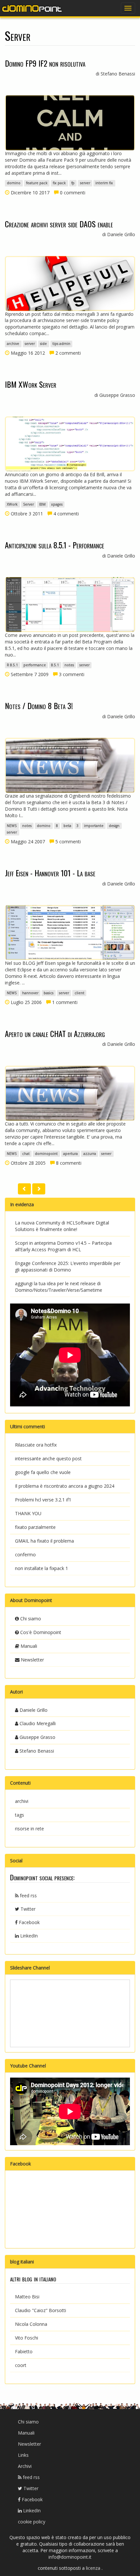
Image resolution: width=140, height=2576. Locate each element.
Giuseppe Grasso (37, 1737)
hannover (30, 993)
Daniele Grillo (33, 1710)
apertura (70, 1154)
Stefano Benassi (36, 1751)
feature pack (37, 183)
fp (73, 183)
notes (69, 665)
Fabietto (24, 2351)
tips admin (61, 344)
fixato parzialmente (35, 1527)
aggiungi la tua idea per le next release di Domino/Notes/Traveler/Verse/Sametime (59, 1287)
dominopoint (46, 1154)
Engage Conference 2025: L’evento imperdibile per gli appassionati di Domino (68, 1266)
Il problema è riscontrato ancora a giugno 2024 (65, 1486)
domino (14, 183)
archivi (22, 1801)
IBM (42, 504)
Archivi (25, 2466)
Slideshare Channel (30, 1968)
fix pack (59, 183)
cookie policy (32, 2522)
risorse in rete (29, 1829)
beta (67, 826)
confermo (25, 1555)
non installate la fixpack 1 (42, 1568)
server (85, 183)
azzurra (90, 1154)
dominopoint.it (33, 8)
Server (28, 504)
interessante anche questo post (48, 1458)
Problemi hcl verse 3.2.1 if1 (43, 1500)
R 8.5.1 (12, 665)
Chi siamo (30, 1619)
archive (13, 344)
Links (23, 2455)
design (114, 826)
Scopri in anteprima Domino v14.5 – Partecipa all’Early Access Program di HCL (63, 1246)
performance (35, 665)
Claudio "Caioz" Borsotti (41, 2310)
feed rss (28, 1896)
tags (20, 1815)
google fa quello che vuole (43, 1472)
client (79, 993)
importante (94, 826)
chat (26, 1154)
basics (49, 993)
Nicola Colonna (31, 2324)
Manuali (28, 1646)
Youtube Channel (28, 2066)
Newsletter (32, 1660)
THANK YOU (28, 1513)
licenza (94, 2568)
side (43, 344)
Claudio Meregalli (37, 1723)
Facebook (29, 1922)
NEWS (12, 826)
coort (21, 2365)
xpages (57, 504)
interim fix (104, 183)
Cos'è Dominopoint (40, 1632)
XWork (12, 504)
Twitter (27, 1909)
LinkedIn (28, 1936)
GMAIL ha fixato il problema (44, 1541)
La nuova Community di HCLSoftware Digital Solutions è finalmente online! (62, 1226)
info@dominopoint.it (70, 2557)
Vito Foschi (27, 2338)
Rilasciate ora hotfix (36, 1445)
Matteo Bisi (27, 2297)
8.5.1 (55, 665)
